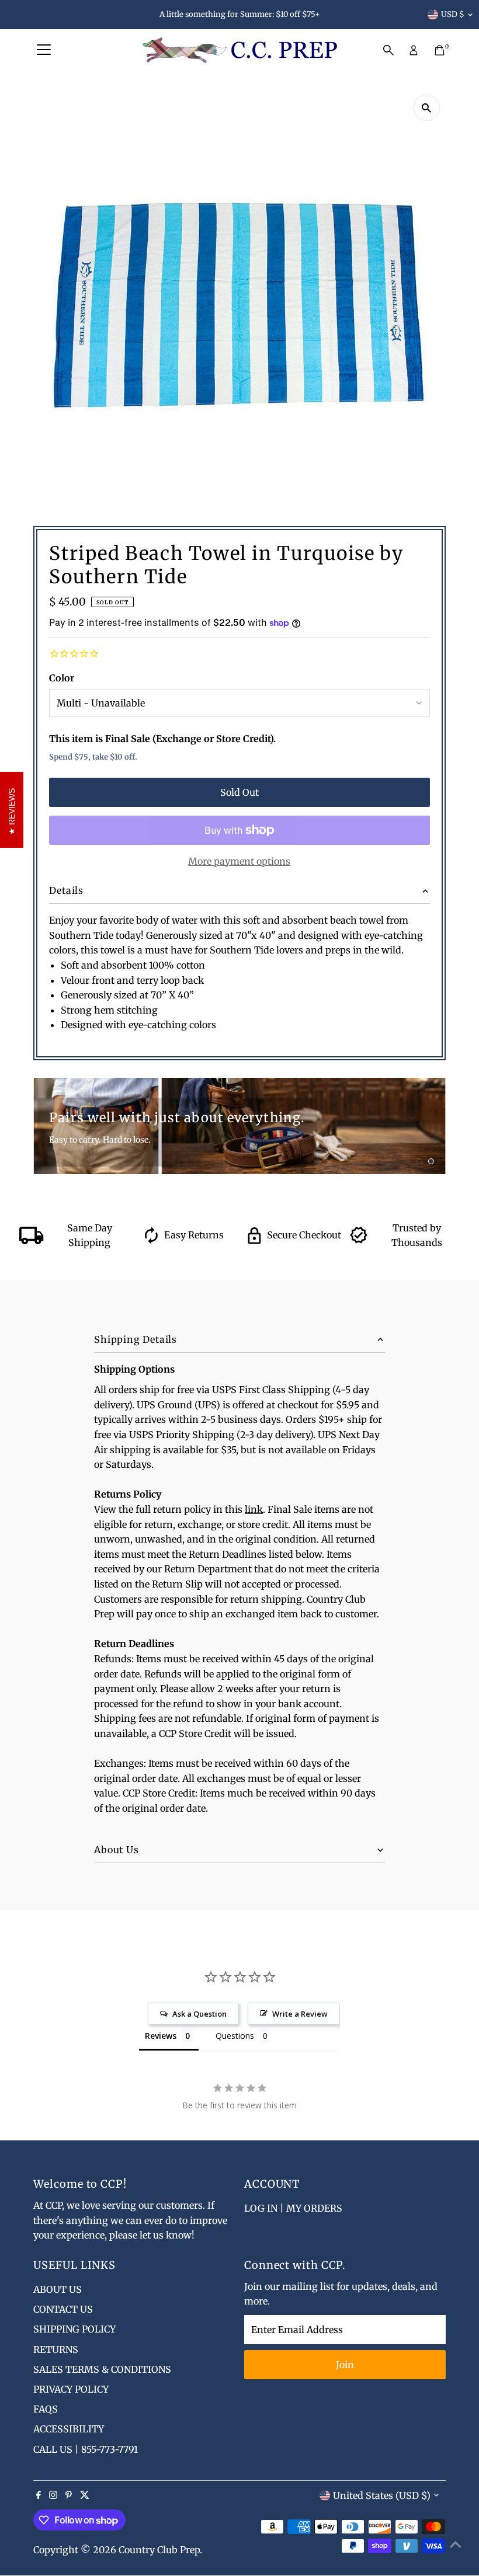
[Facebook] (39, 2495)
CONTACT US (63, 2309)
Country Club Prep (159, 2550)
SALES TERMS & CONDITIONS (102, 2369)
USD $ (453, 14)
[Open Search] (388, 50)
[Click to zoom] (427, 108)
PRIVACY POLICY (71, 2389)
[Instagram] (53, 2495)
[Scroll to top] (456, 2544)
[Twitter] (85, 2495)
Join (345, 2365)
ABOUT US (58, 2289)
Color (62, 678)
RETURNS (56, 2349)
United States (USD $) (382, 2495)
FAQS (46, 2409)
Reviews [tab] (161, 2036)
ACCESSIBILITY (69, 2429)
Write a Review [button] (300, 2014)
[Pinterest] (69, 2495)
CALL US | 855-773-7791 (86, 2449)
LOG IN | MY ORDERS (293, 2208)
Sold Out (239, 792)
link (254, 1509)
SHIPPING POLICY (74, 2329)
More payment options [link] (239, 861)
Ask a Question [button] (199, 2014)
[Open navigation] (44, 50)
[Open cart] (440, 50)
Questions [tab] (235, 2036)
